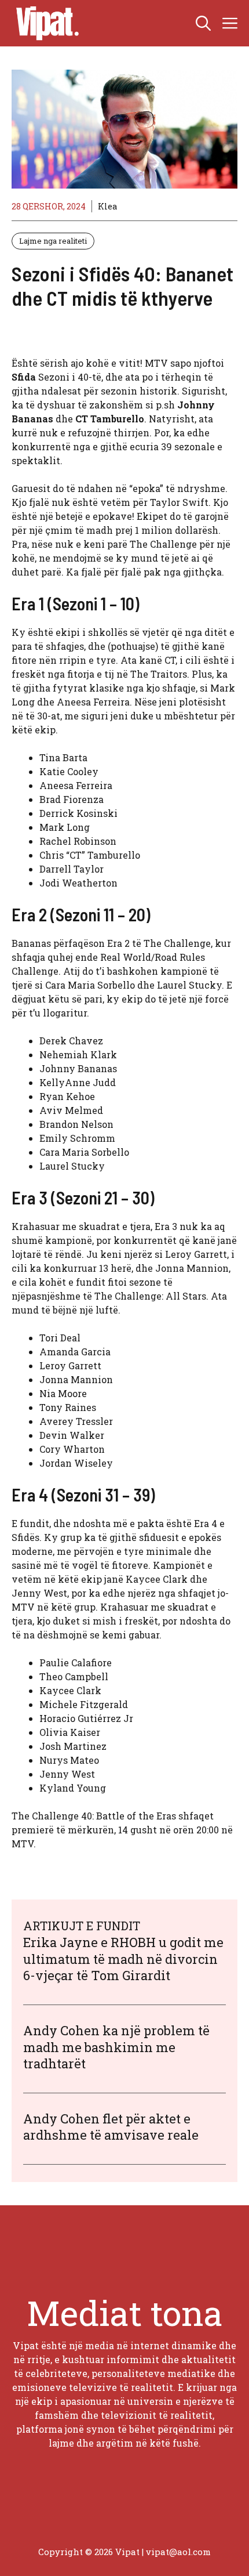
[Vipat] (45, 23)
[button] (203, 23)
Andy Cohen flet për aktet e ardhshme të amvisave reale (111, 2127)
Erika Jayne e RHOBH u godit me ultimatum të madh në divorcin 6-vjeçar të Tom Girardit (123, 1959)
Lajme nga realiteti (53, 241)
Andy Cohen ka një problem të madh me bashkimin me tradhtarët (116, 2047)
